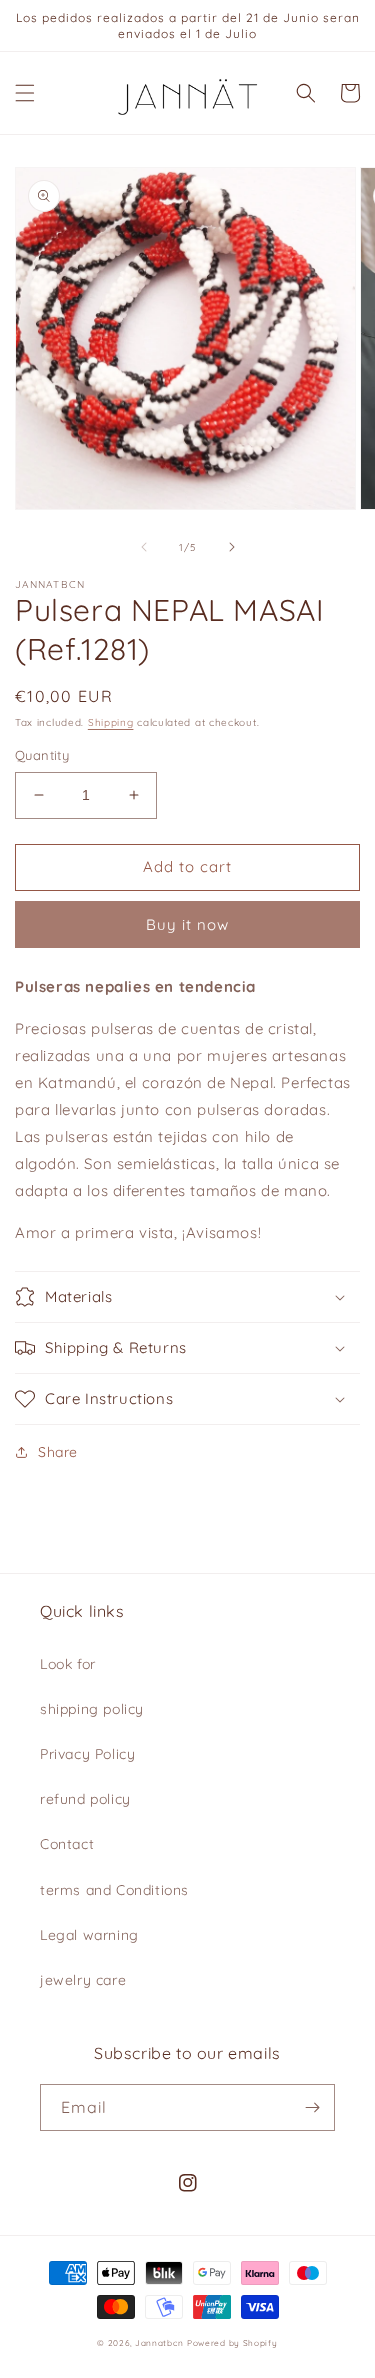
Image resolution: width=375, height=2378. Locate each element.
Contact (67, 1844)
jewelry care (83, 1980)
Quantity (42, 755)
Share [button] (58, 1452)
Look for (68, 1664)
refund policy (85, 1799)
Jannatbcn (159, 2343)
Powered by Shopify (232, 2343)
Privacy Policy (87, 1754)
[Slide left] (144, 547)
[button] (25, 93)
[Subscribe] (312, 2107)
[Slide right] (232, 547)
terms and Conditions (114, 1890)
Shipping (111, 722)
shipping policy (92, 1709)
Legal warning (89, 1935)
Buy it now (187, 924)
